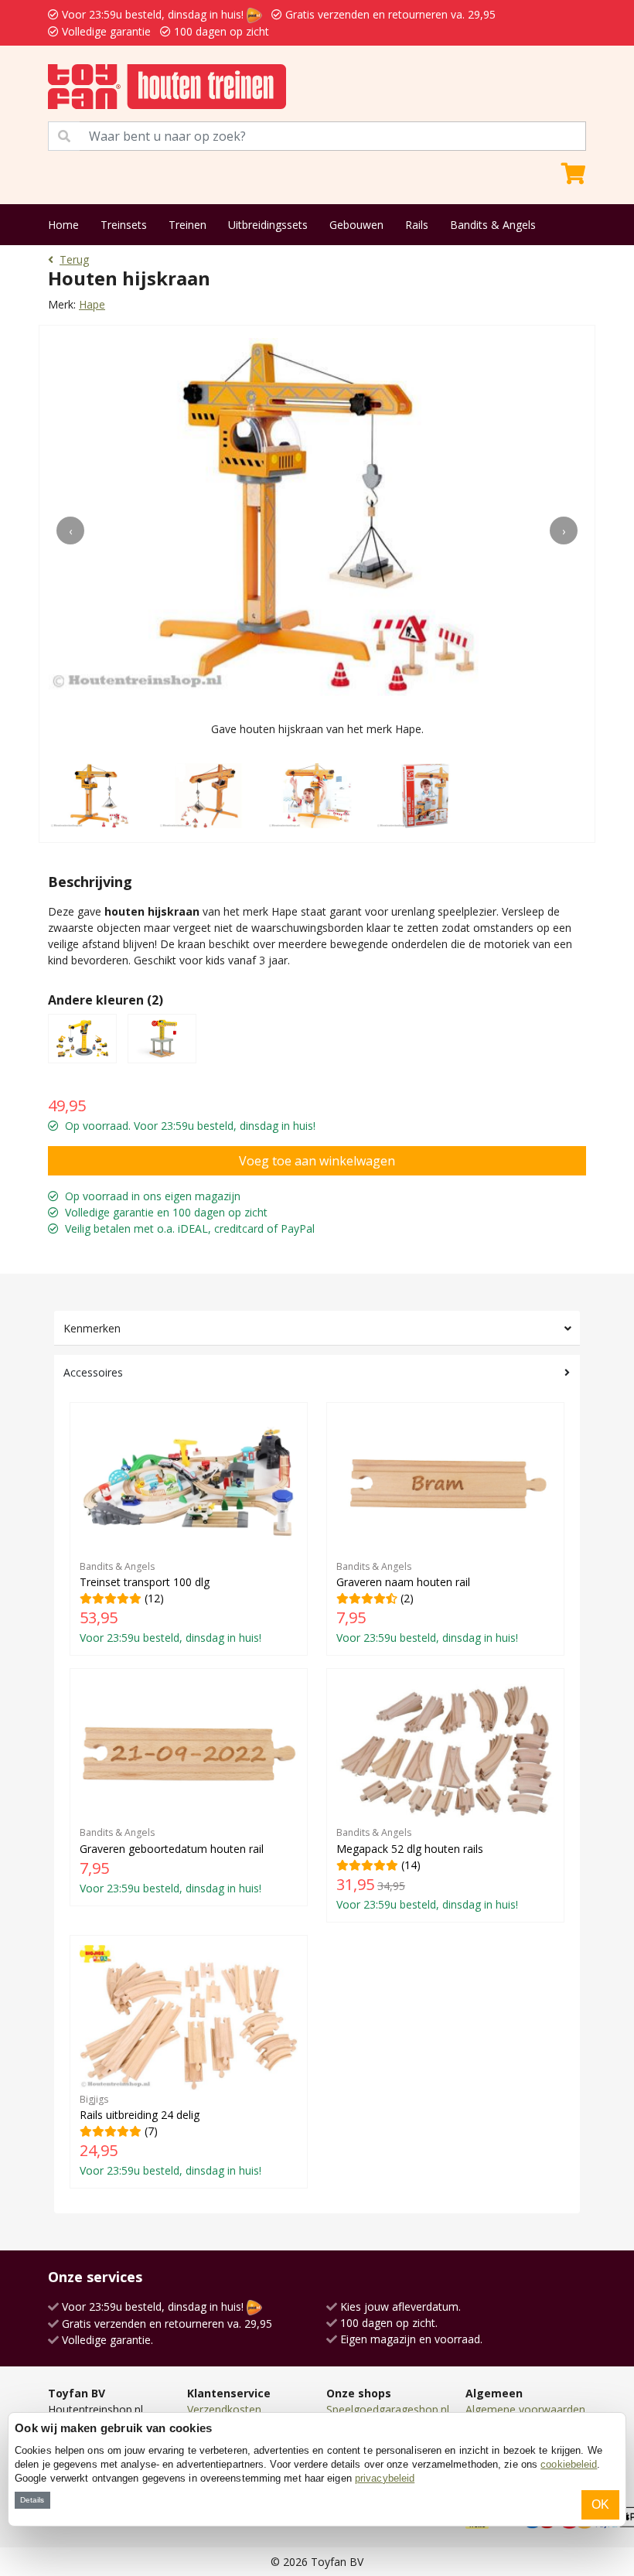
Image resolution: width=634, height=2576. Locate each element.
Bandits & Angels (493, 225)
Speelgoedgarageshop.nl (388, 2409)
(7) (170, 2135)
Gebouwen (356, 225)
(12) (170, 1602)
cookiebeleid (569, 2464)
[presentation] (70, 531)
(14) (427, 1868)
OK (600, 2504)
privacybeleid (385, 2478)
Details (32, 2500)
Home (63, 225)
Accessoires (93, 1372)
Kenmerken (92, 1328)
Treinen (187, 225)
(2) (427, 1602)
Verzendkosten (224, 2409)
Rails (417, 225)
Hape (92, 304)
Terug (74, 259)
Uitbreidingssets (268, 225)
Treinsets (124, 225)
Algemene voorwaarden (525, 2409)
